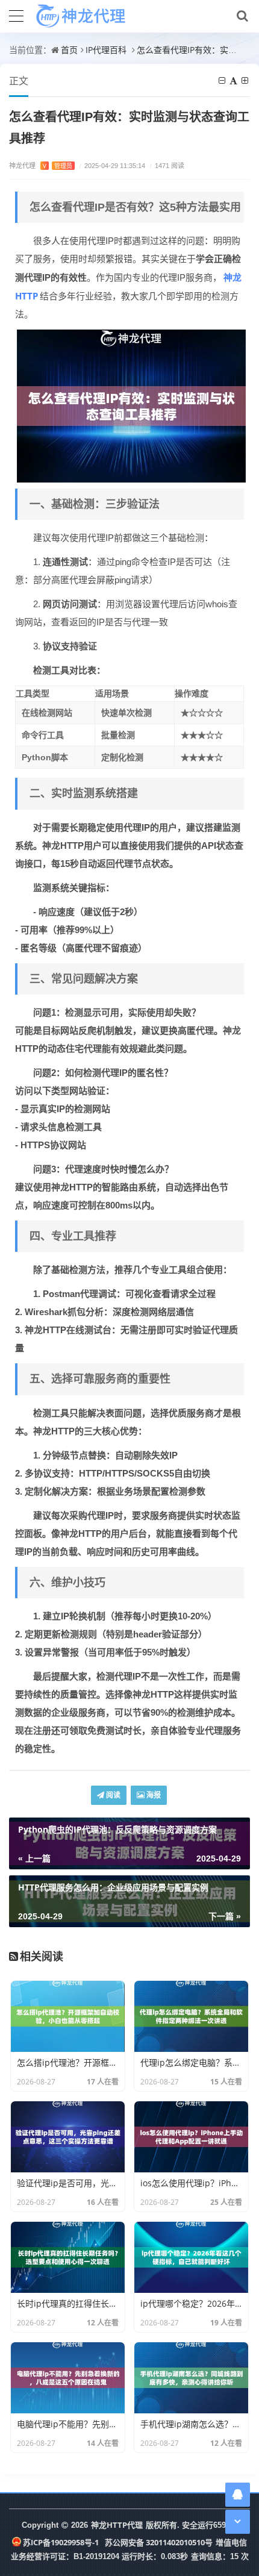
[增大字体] (246, 80)
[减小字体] (223, 80)
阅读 (112, 1795)
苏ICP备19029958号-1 (61, 2542)
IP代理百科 (106, 50)
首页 (69, 50)
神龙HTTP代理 (117, 2525)
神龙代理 (41, 165)
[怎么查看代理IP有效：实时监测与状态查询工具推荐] (131, 405)
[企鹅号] (238, 2494)
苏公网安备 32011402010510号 (159, 2542)
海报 (153, 1795)
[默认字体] (234, 80)
